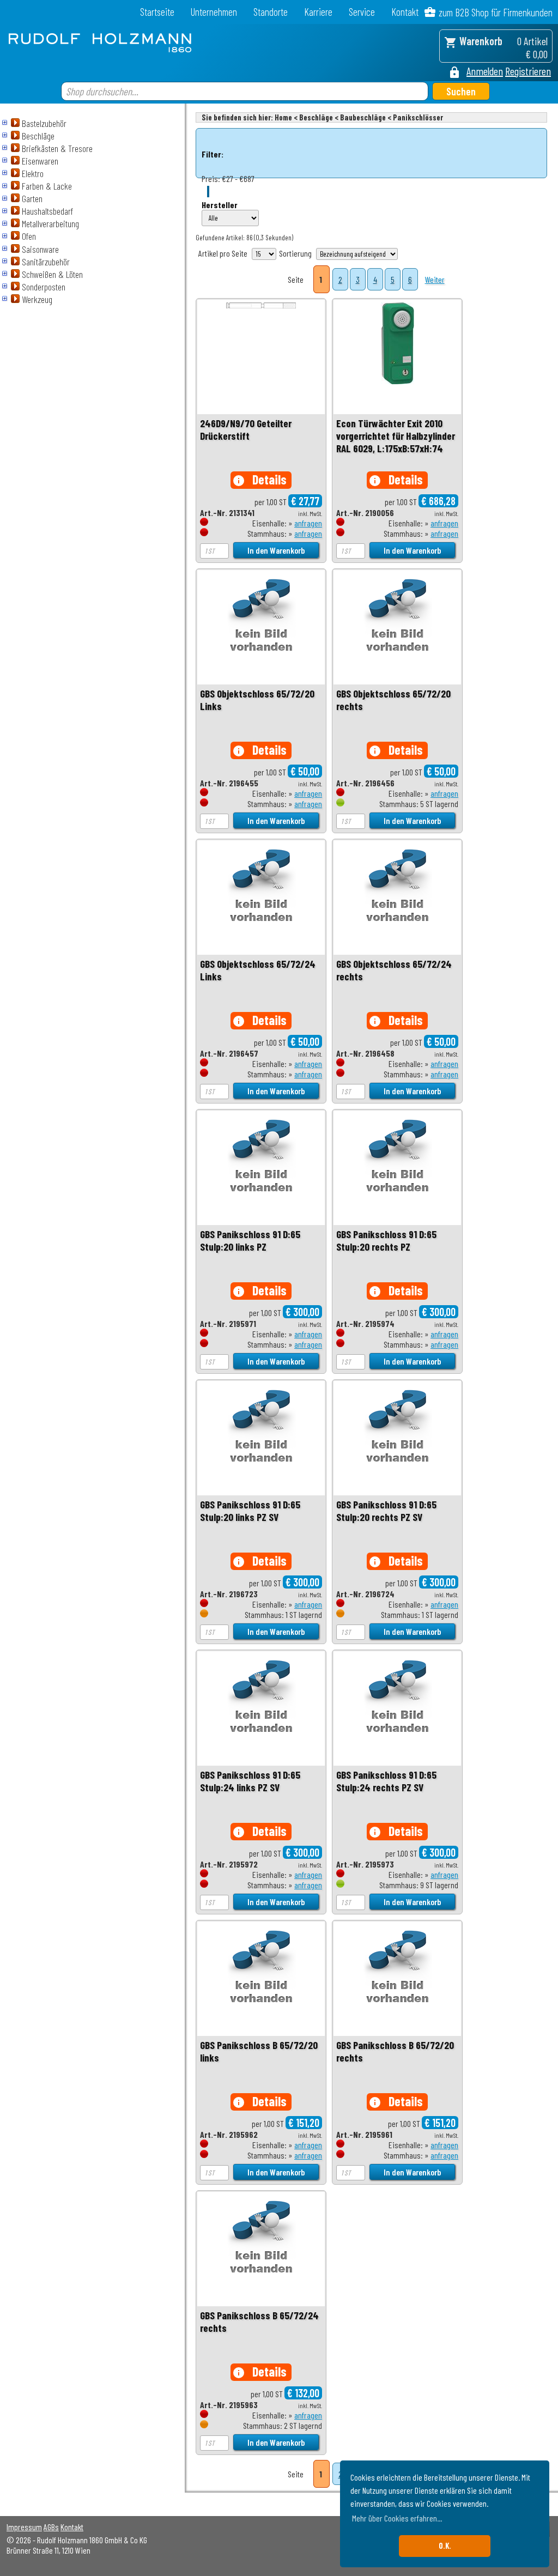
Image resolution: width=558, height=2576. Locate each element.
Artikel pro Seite (223, 253)
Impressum (24, 2527)
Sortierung (295, 253)
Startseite (157, 12)
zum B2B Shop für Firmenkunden (496, 12)
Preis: (211, 178)
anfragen (308, 523)
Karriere (318, 12)
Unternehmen (214, 12)
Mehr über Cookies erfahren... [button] (397, 2518)
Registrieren (528, 71)
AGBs (51, 2527)
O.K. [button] (445, 2546)
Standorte (271, 12)
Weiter (435, 279)
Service (362, 12)
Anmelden (485, 71)
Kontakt (405, 12)
